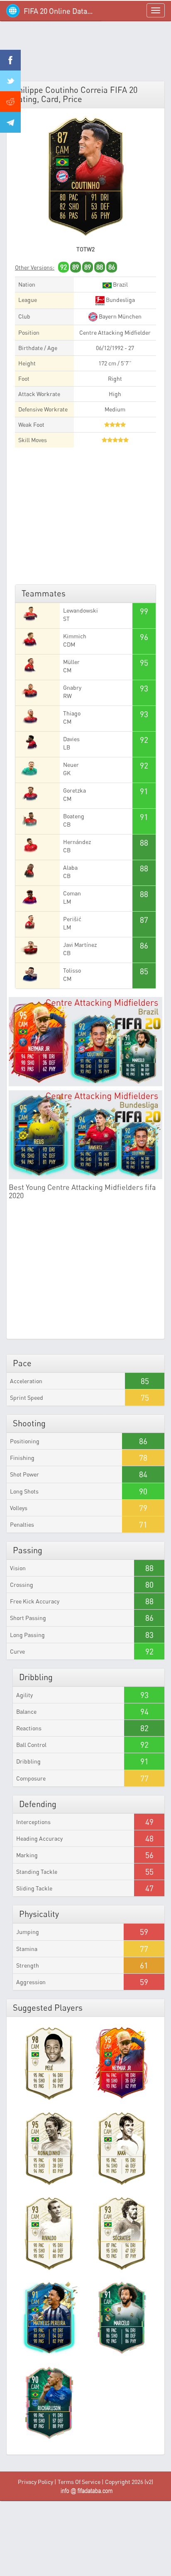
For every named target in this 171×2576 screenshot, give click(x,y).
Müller (71, 662)
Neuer (71, 765)
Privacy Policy (35, 2482)
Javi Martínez (80, 945)
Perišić (72, 919)
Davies (71, 739)
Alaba (70, 867)
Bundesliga (120, 300)
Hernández (77, 842)
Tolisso (72, 970)
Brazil (120, 284)
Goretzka (75, 790)
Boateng (74, 816)
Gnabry (72, 687)
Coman (72, 893)
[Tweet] (10, 81)
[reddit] (10, 102)
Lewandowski (81, 610)
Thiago (72, 713)
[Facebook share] (10, 60)
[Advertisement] (85, 54)
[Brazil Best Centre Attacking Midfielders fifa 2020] (85, 1042)
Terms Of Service (79, 2482)
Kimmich (75, 636)
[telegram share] (10, 122)
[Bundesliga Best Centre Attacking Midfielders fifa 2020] (85, 1135)
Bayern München (120, 316)
